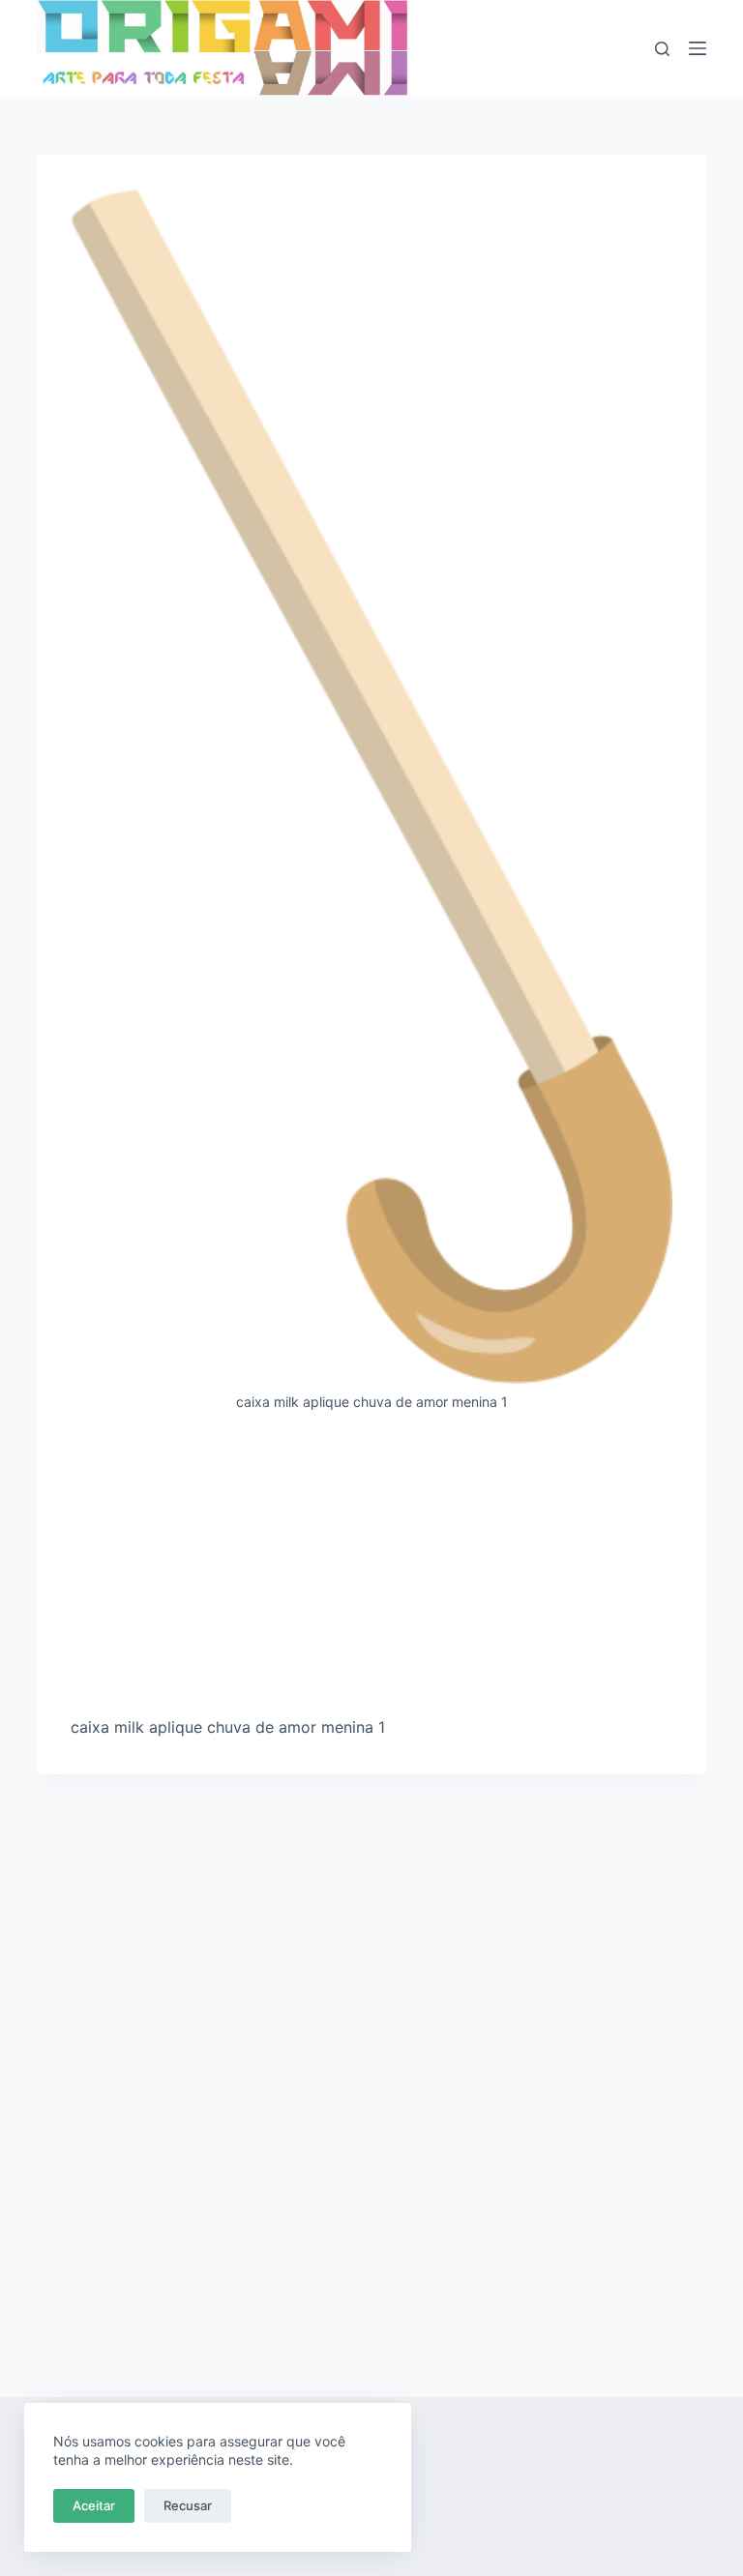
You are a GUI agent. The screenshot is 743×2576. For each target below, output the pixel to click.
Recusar (188, 2505)
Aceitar (94, 2505)
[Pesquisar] (662, 49)
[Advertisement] (372, 1571)
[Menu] (698, 48)
